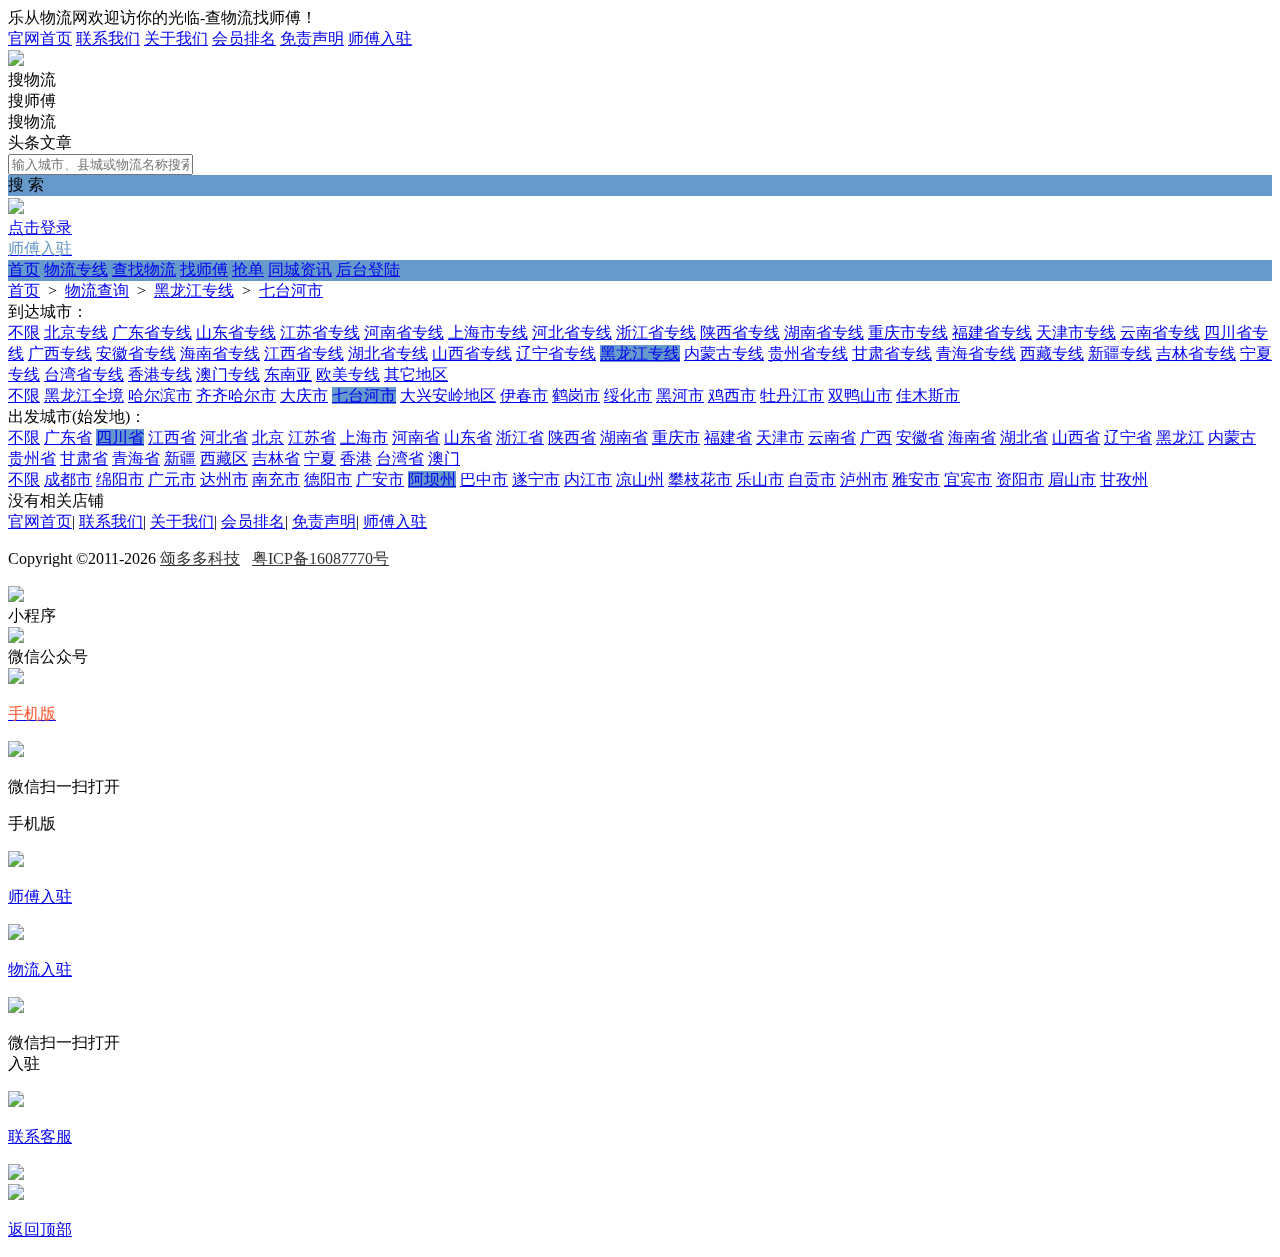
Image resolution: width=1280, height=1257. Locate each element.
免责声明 (312, 38)
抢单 (248, 269)
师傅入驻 (380, 38)
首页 (24, 269)
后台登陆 (368, 269)
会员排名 (244, 38)
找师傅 (204, 269)
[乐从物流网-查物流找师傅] (16, 60)
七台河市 (291, 290)
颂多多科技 (200, 558)
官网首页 (40, 38)
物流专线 (76, 269)
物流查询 (97, 290)
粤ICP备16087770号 (320, 558)
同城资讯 (300, 269)
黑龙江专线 (194, 290)
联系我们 (108, 38)
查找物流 (144, 269)
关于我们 (176, 38)
